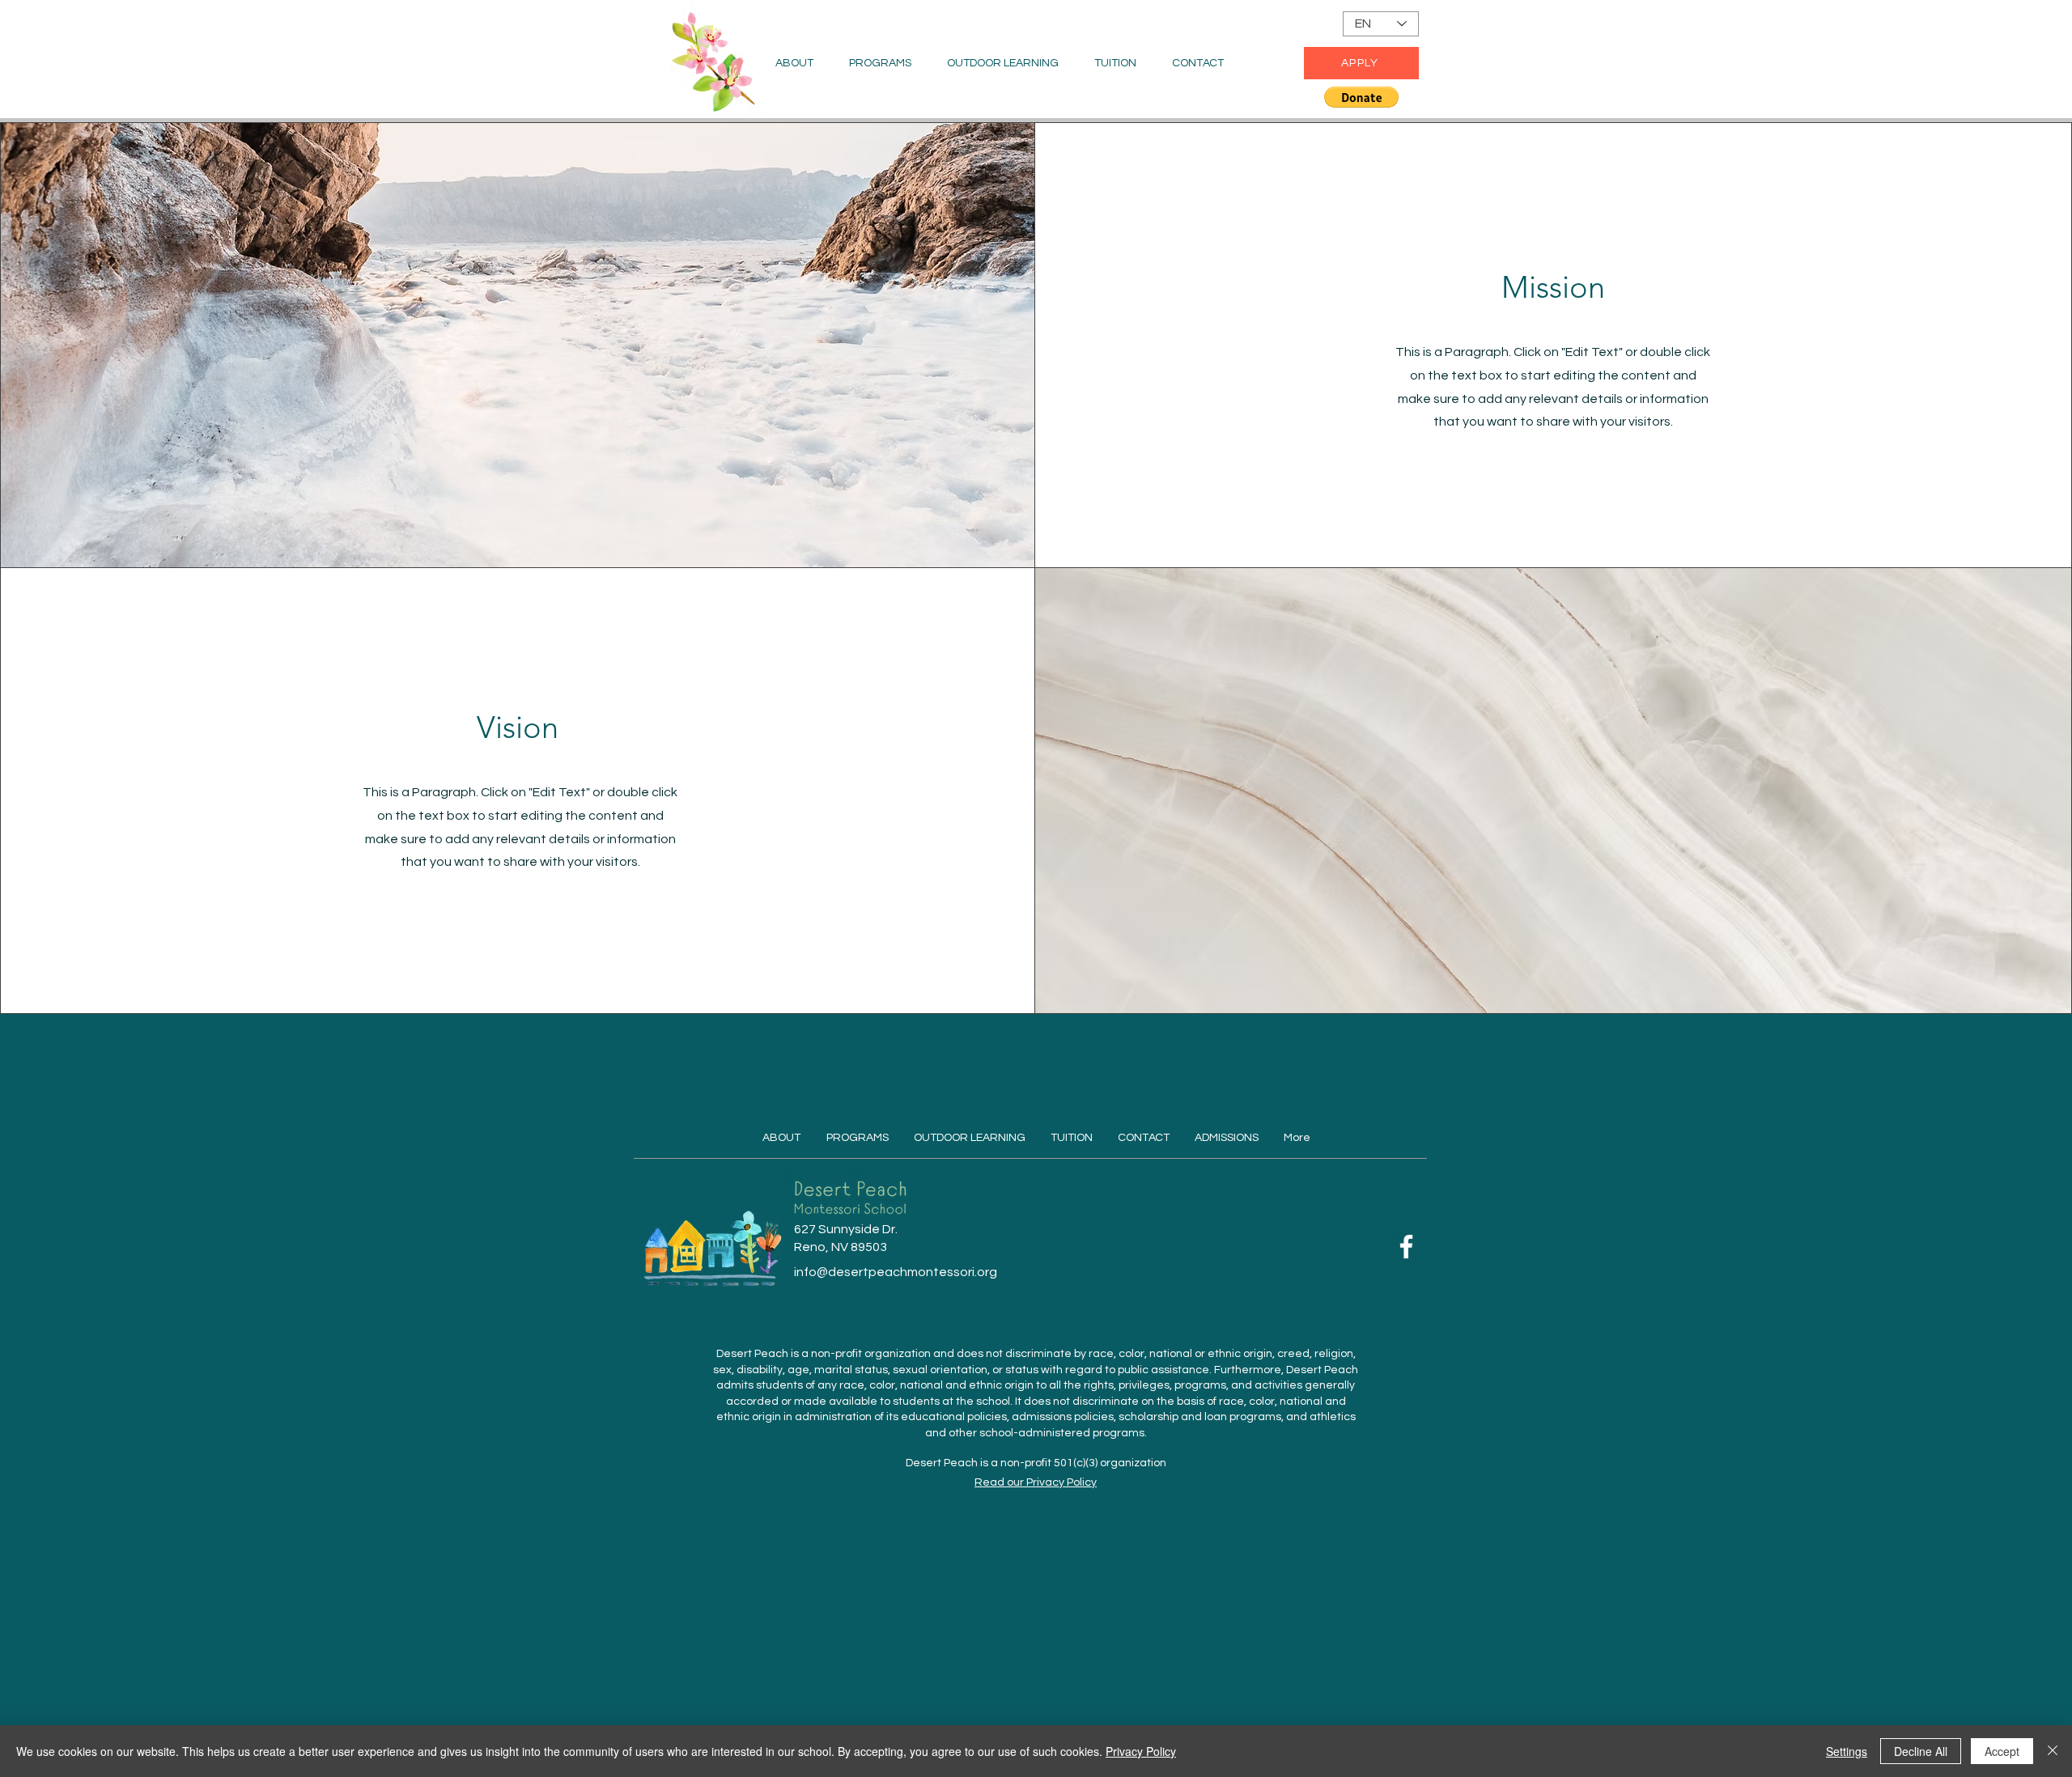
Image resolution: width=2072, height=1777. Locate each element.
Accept (2002, 1751)
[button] (1361, 97)
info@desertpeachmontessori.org (896, 1272)
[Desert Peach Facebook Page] (1406, 1247)
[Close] (2053, 1751)
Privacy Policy (1141, 1751)
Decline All (1921, 1751)
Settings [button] (1847, 1751)
